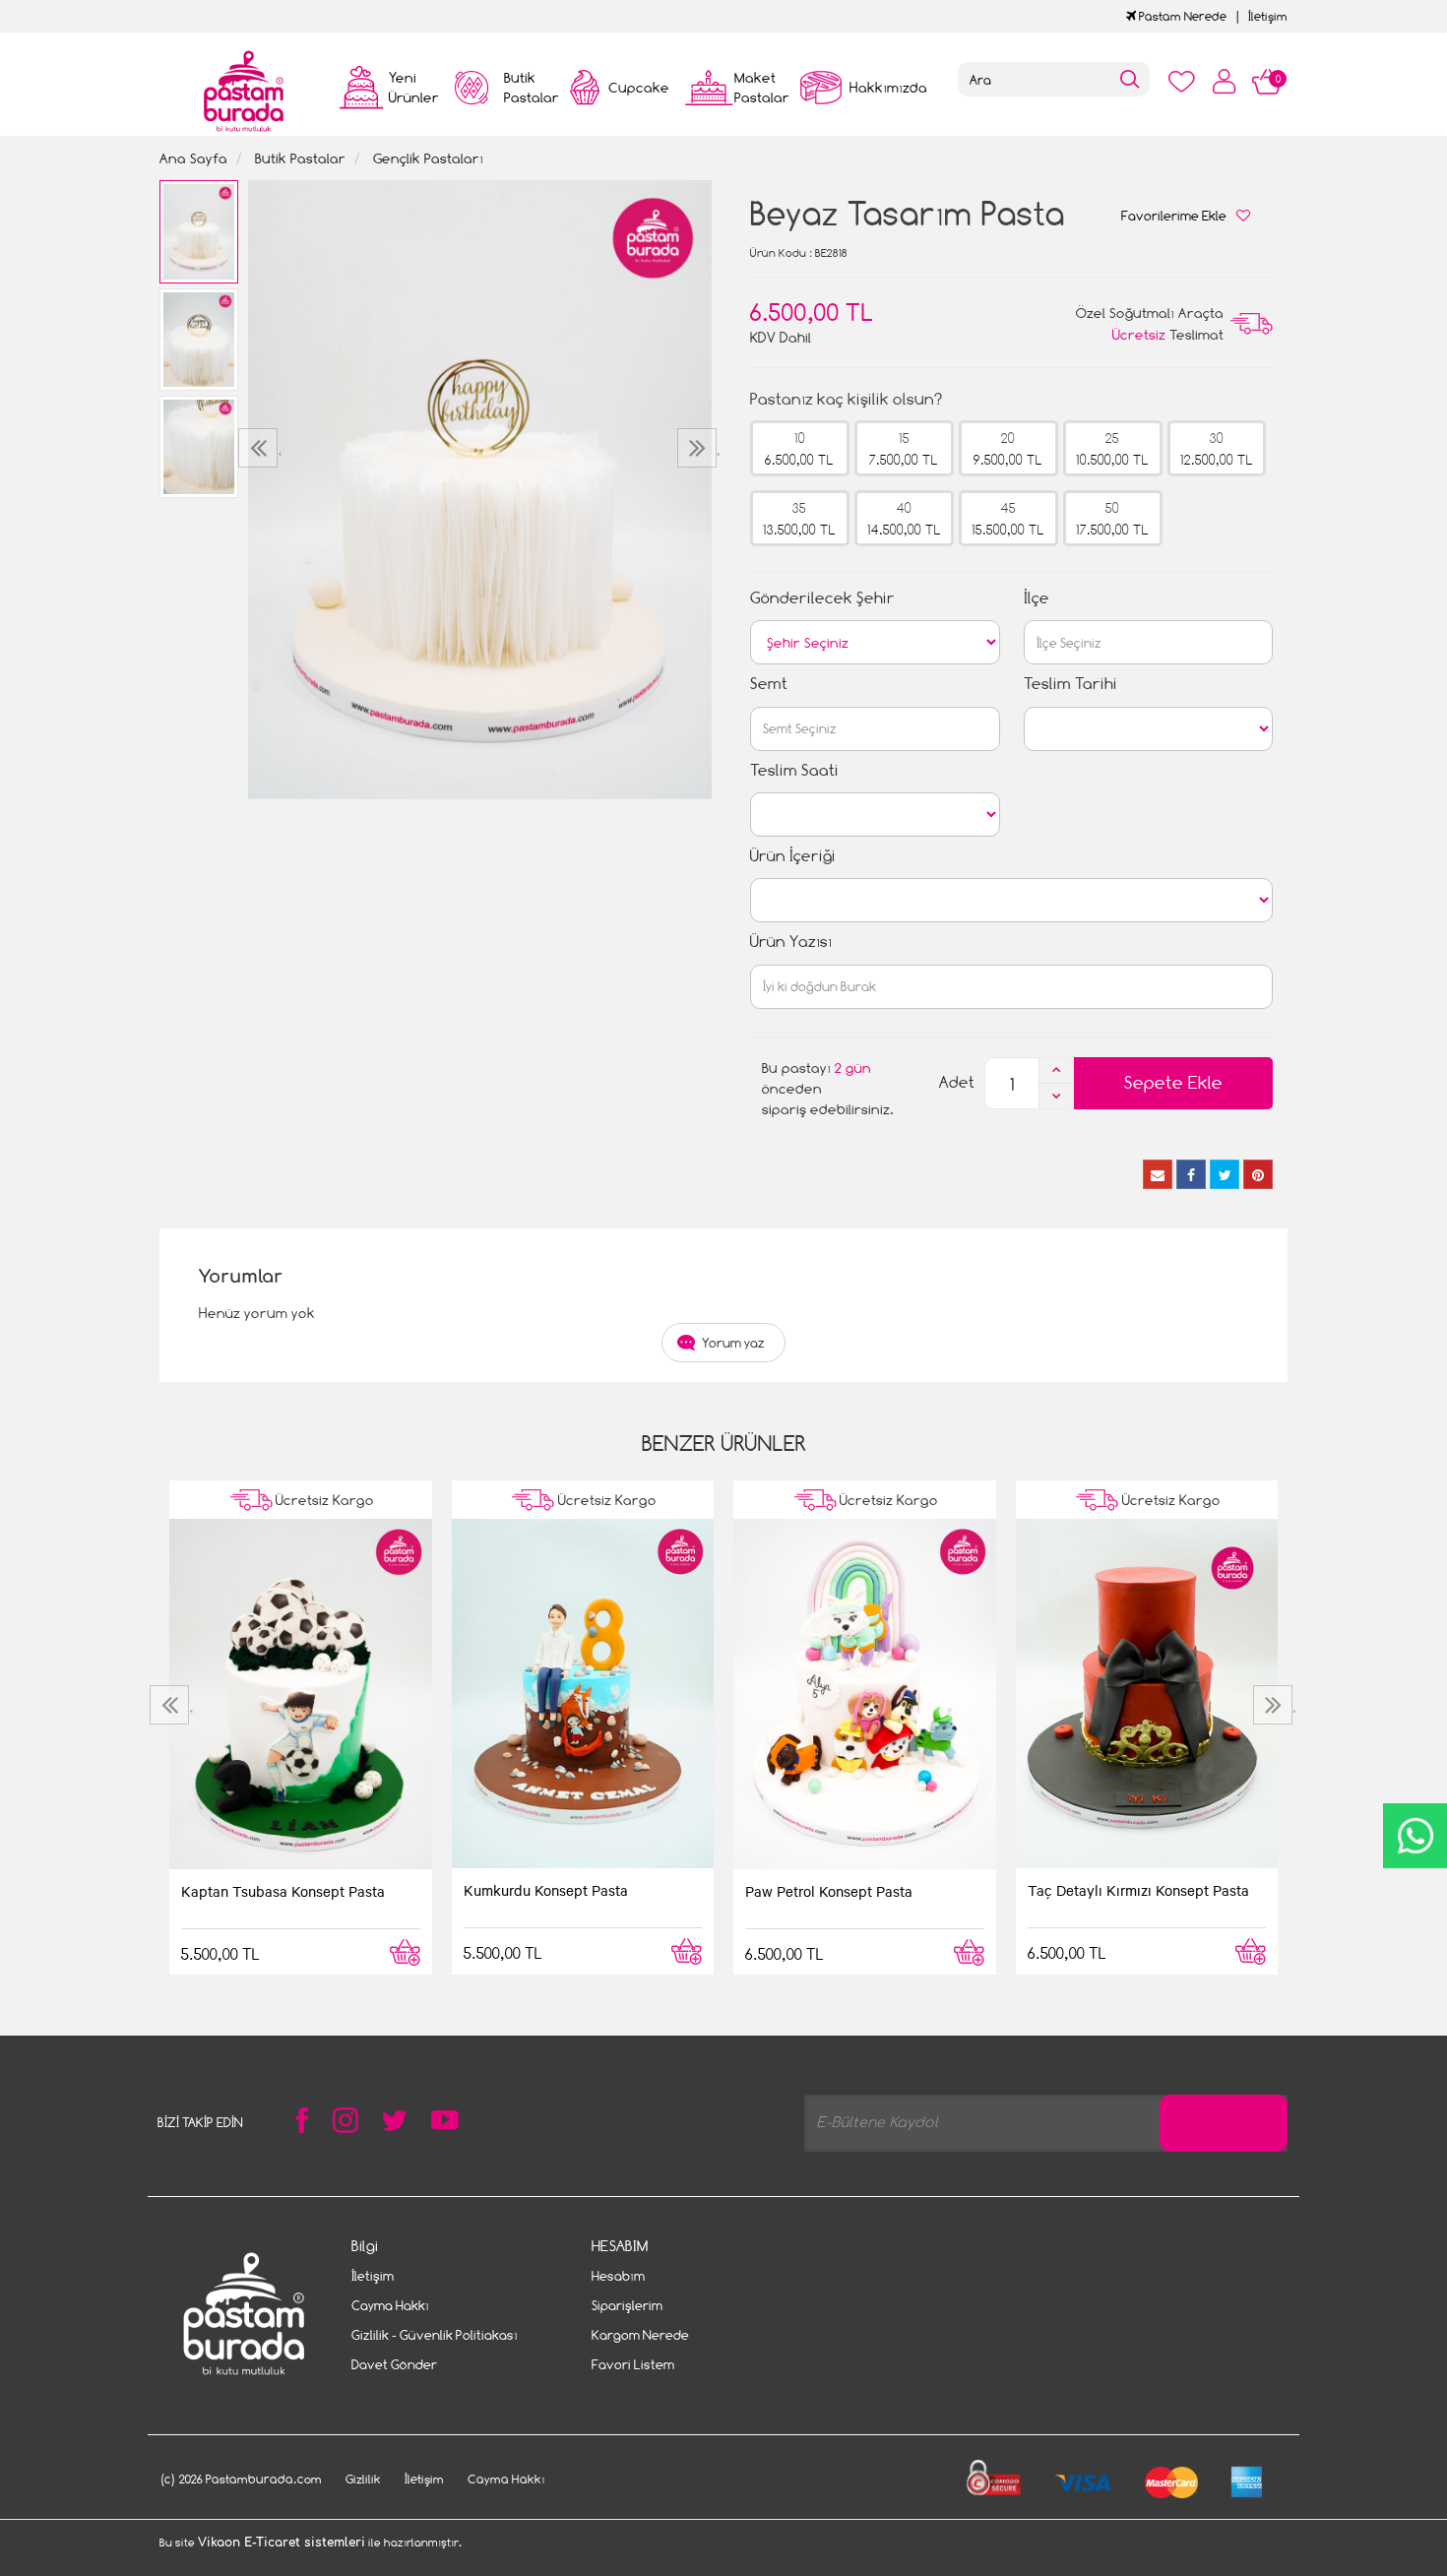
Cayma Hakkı (390, 2305)
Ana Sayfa (193, 158)
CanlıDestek (1415, 1836)
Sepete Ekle (1173, 1082)
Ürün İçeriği (793, 856)
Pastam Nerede (1181, 16)
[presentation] (260, 448)
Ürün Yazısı (791, 942)
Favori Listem (633, 2364)
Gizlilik (363, 2479)
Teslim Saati (794, 770)
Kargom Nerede (640, 2335)
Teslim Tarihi (1070, 684)
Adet (957, 1082)
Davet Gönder (394, 2364)
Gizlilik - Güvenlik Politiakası (435, 2335)
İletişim (1268, 16)
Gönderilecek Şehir (822, 598)
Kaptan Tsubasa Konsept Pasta (283, 1891)
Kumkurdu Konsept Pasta (546, 1890)
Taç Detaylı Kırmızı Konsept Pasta (1138, 1890)
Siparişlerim (627, 2305)
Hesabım (618, 2276)
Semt (769, 684)
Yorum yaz (733, 1343)
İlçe (1037, 598)
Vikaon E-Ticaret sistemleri (282, 2543)
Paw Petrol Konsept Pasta (829, 1891)
